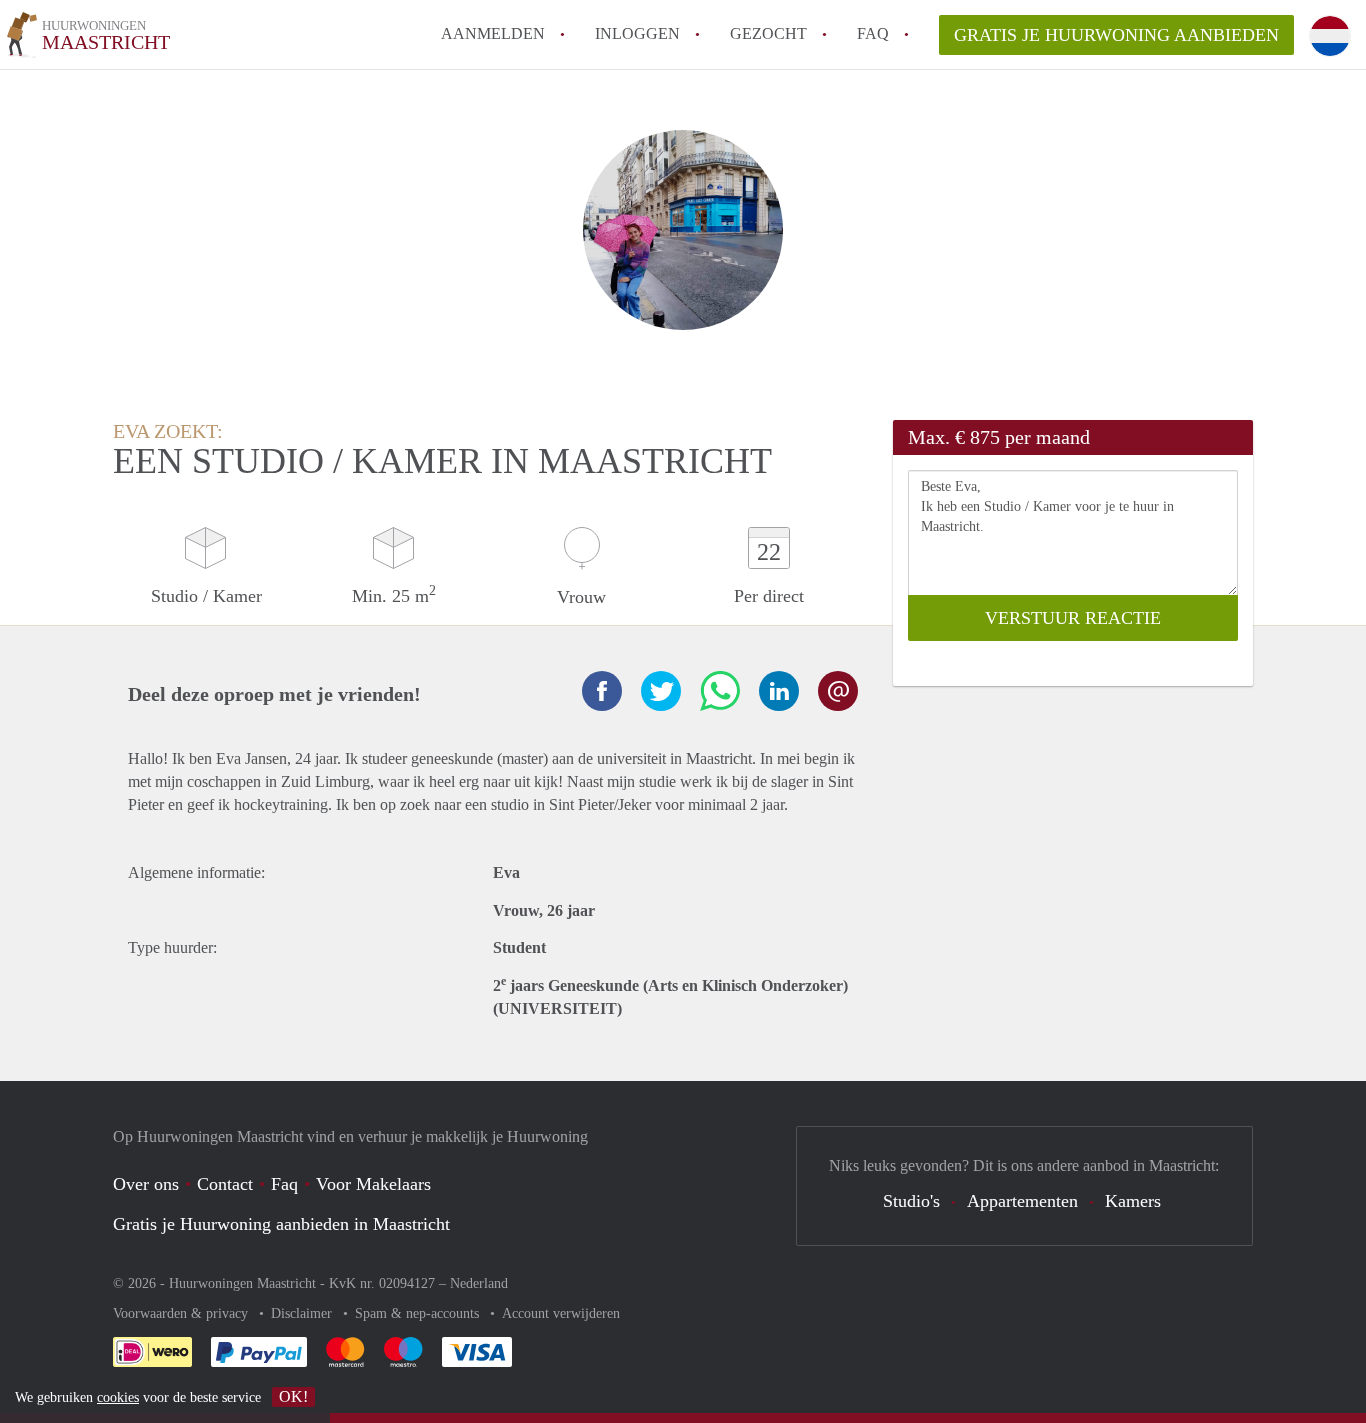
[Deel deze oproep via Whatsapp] (720, 691)
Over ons (146, 1184)
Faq (284, 1184)
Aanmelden (493, 33)
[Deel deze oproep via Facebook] (602, 691)
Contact (225, 1184)
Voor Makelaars (373, 1184)
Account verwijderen (561, 1313)
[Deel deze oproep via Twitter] (661, 691)
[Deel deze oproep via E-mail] (838, 691)
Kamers (1133, 1201)
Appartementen (1022, 1201)
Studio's (911, 1201)
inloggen (637, 33)
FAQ (873, 33)
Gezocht (768, 33)
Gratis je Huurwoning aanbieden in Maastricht (281, 1224)
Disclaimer (303, 1313)
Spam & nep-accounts (419, 1313)
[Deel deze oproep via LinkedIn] (779, 691)
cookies (118, 1397)
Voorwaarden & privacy (182, 1313)
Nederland (479, 1283)
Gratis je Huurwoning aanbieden (1116, 35)
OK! (293, 1396)
